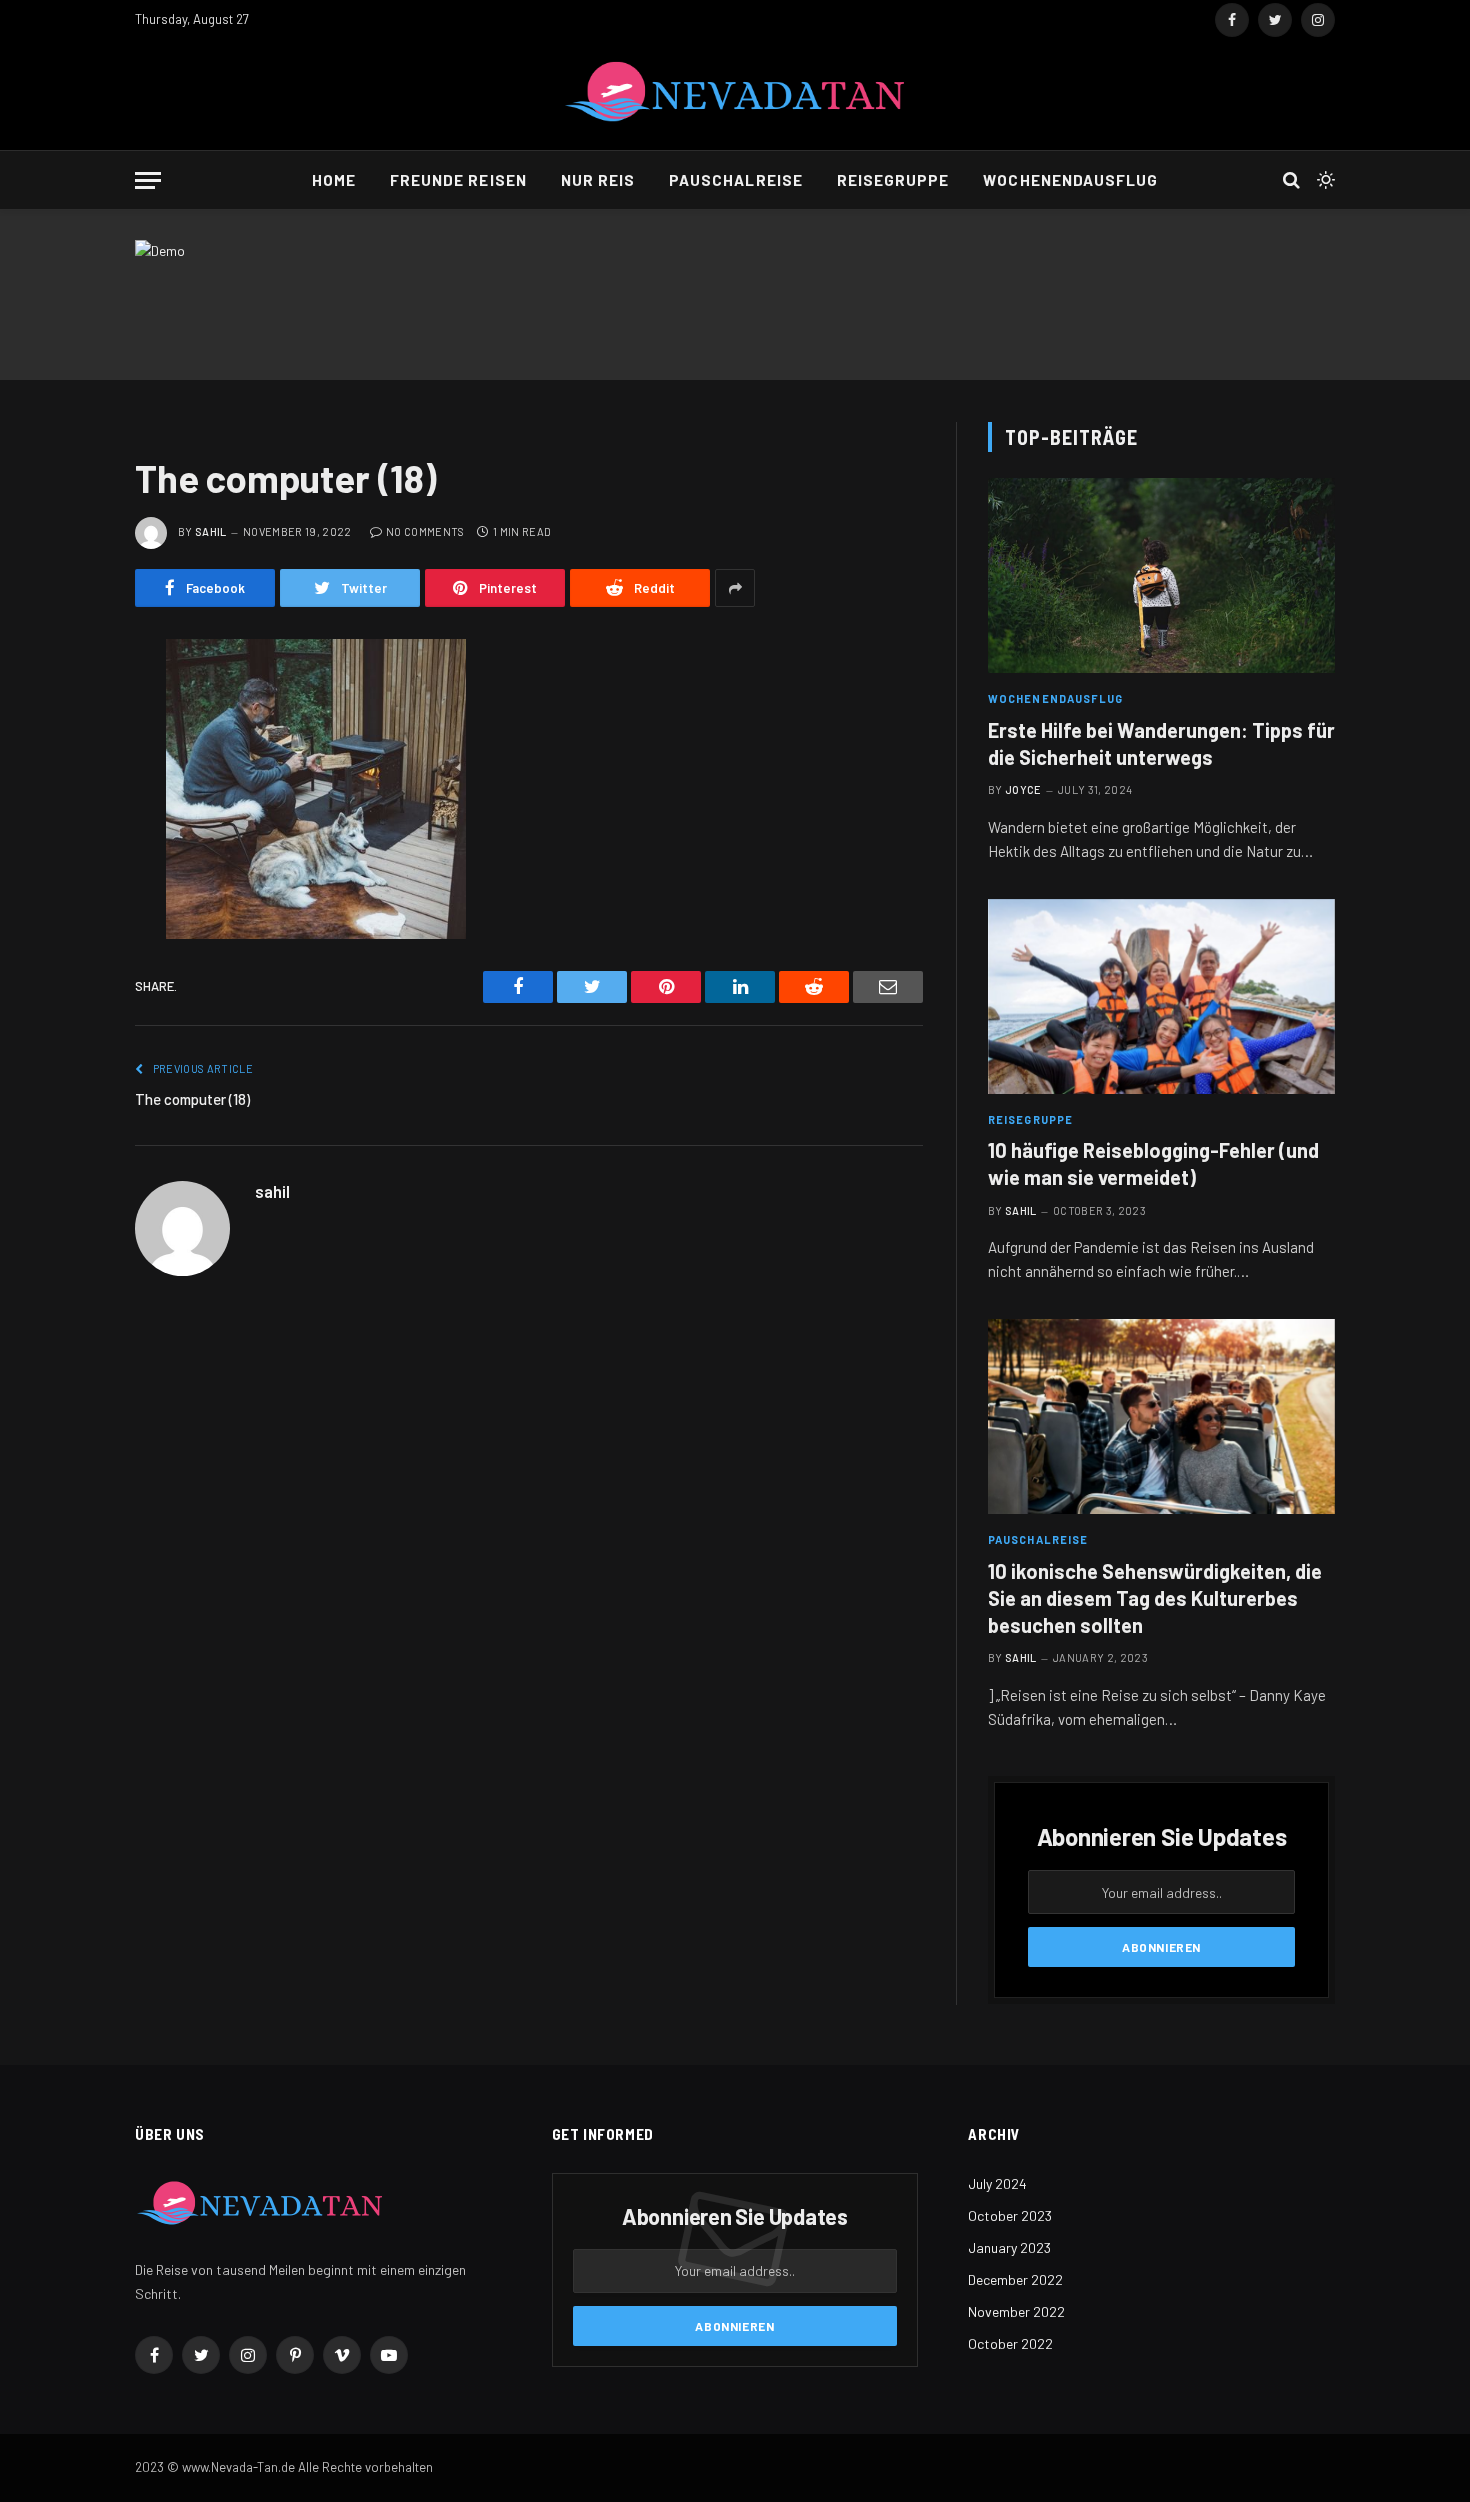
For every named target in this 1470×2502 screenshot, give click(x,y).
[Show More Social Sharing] (735, 588)
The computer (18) (192, 1099)
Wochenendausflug (1070, 180)
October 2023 (1010, 2215)
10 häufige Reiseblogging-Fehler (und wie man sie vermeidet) (1153, 1163)
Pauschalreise (736, 180)
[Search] (1291, 180)
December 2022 (1015, 2279)
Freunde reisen (458, 180)
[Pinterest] (65, 859)
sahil (211, 531)
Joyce (1023, 789)
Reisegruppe (893, 180)
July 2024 (997, 2183)
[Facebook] (65, 706)
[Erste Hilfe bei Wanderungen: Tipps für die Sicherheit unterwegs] (1161, 575)
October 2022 (1010, 2343)
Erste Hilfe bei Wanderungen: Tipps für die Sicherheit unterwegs (1161, 743)
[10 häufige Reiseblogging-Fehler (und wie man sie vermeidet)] (1161, 996)
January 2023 (1009, 2247)
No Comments (425, 531)
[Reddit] (65, 808)
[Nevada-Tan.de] (735, 95)
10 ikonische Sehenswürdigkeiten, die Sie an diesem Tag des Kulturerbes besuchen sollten (1155, 1598)
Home (334, 180)
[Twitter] (65, 757)
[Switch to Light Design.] (1324, 180)
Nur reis (598, 180)
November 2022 (1016, 2311)
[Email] (65, 910)
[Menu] (148, 180)
